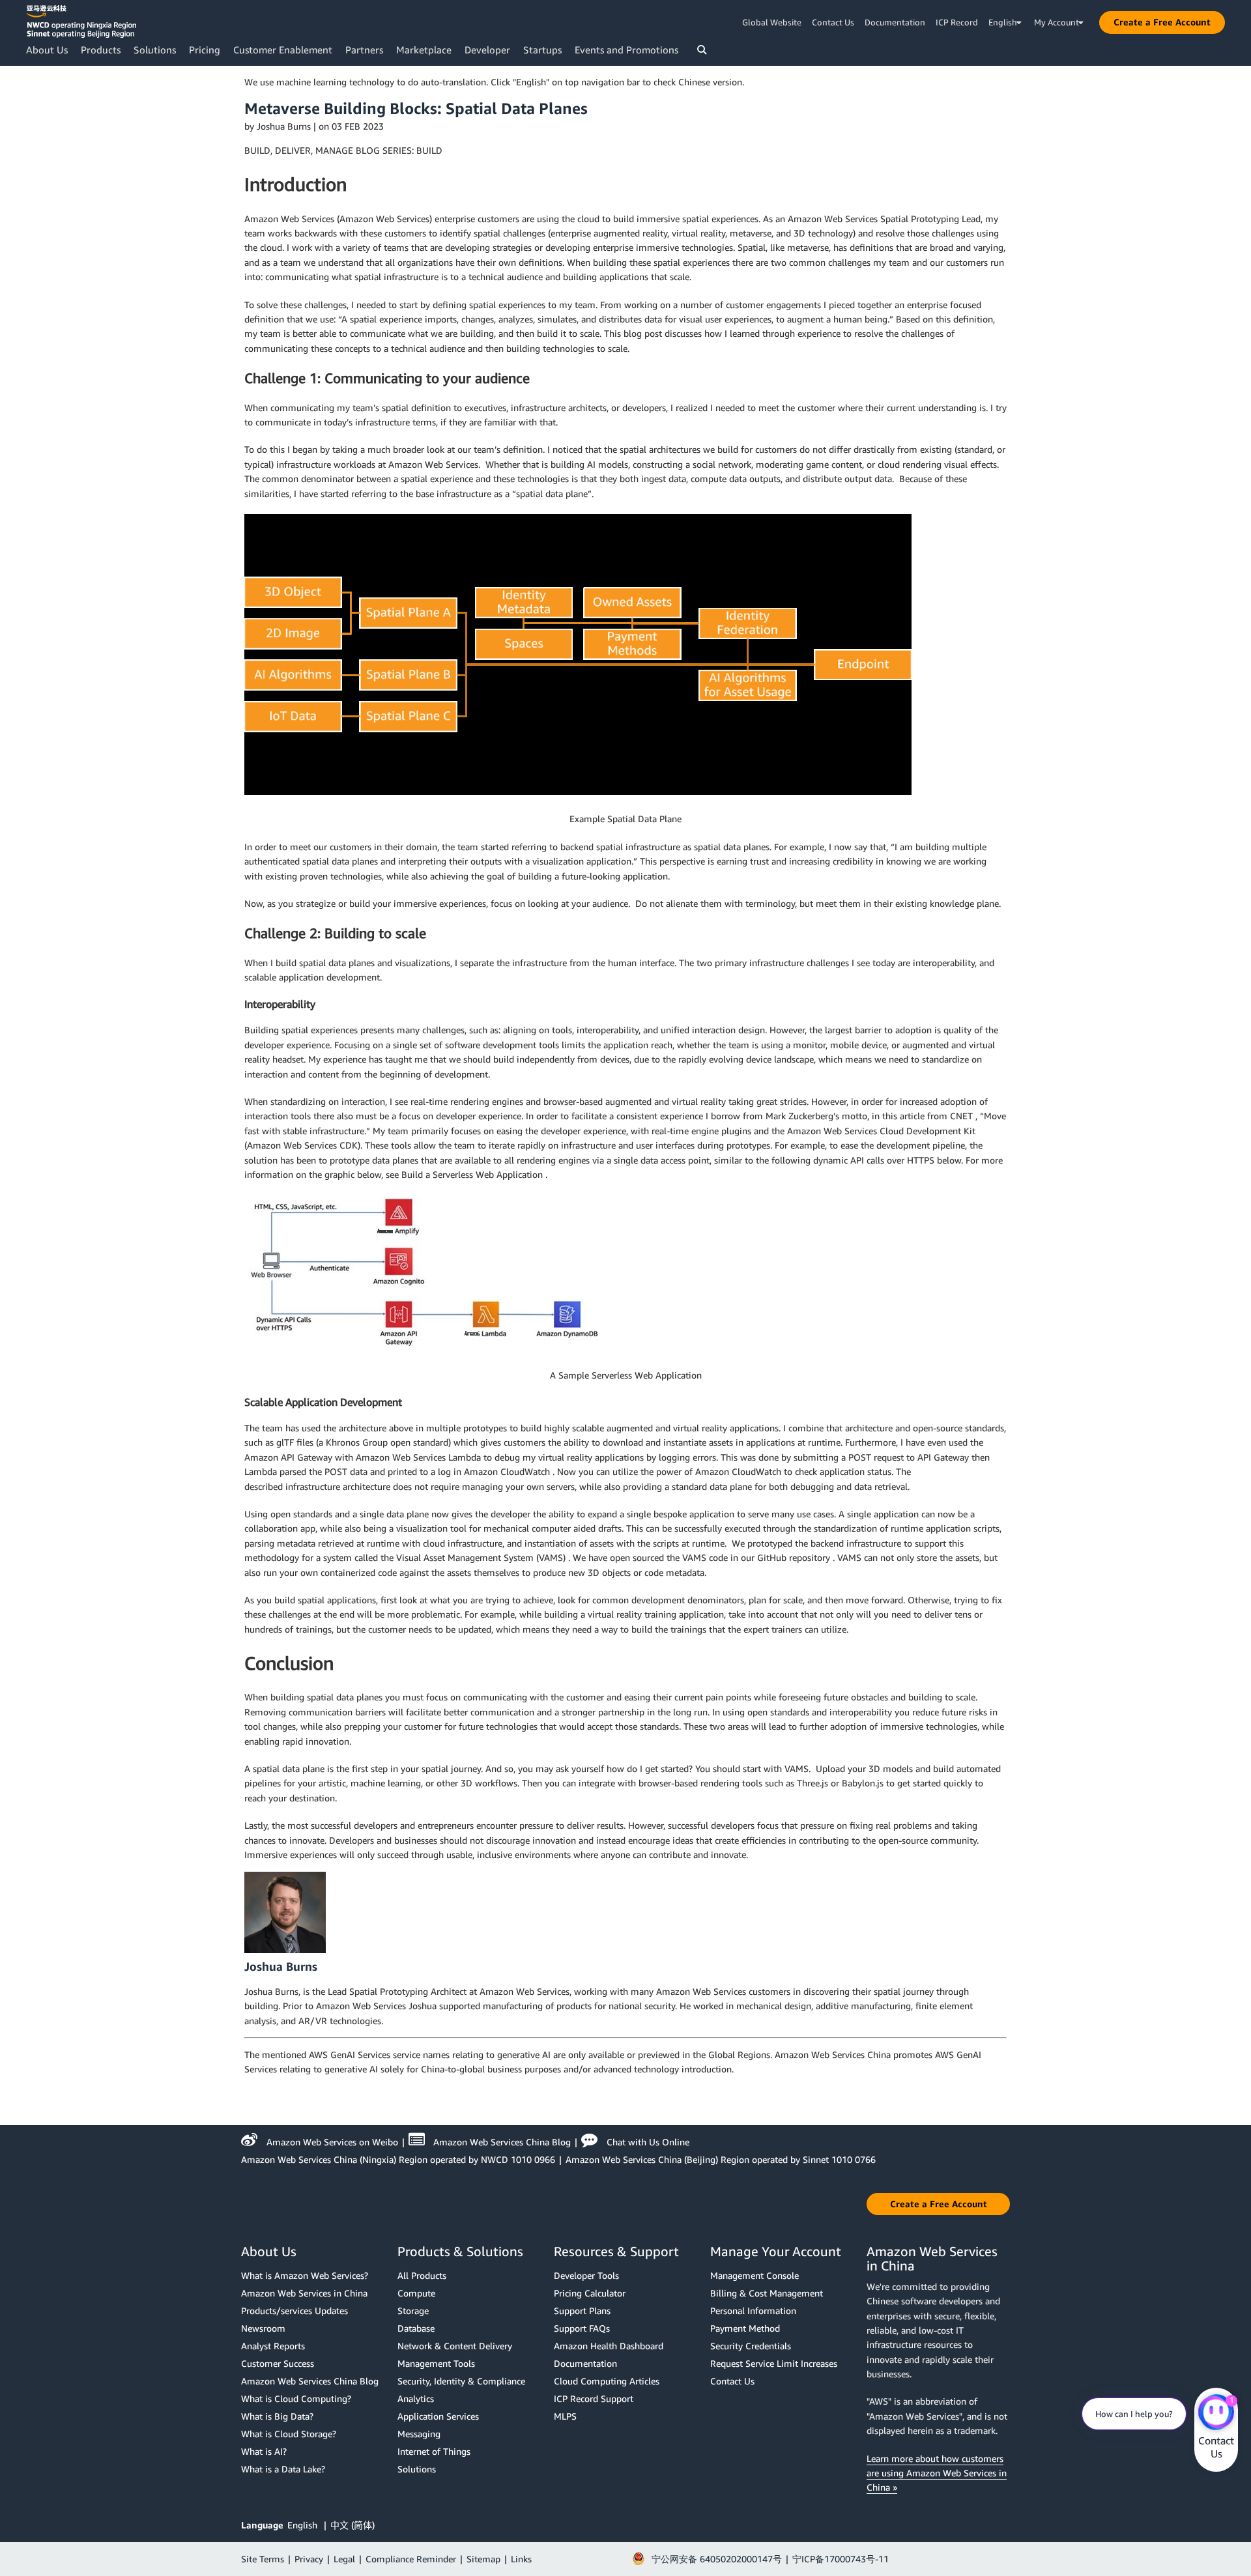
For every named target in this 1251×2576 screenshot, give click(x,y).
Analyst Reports (273, 2346)
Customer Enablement (283, 50)
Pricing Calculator (590, 2293)
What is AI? (264, 2451)
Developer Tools (586, 2275)
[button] (1162, 22)
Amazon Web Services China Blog (502, 2142)
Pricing (205, 50)
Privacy (309, 2559)
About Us (47, 50)
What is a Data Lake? (283, 2469)
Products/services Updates (295, 2311)
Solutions (155, 50)
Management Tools (436, 2363)
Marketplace (424, 50)
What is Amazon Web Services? (305, 2275)
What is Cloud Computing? (296, 2398)
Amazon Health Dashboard (609, 2346)
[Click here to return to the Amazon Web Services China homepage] (81, 21)
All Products (422, 2275)
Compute (416, 2293)
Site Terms (263, 2559)
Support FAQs (582, 2328)
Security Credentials (751, 2346)
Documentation (895, 22)
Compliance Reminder (411, 2559)
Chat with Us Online (648, 2142)
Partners (364, 50)
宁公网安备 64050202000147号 (717, 2559)
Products (101, 50)
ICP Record (957, 22)
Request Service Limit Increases (774, 2363)
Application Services (438, 2416)
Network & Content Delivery (455, 2346)
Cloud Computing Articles (607, 2381)
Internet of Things (434, 2451)
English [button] (1003, 22)
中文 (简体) (352, 2525)
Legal (344, 2559)
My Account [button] (1057, 22)
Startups (542, 50)
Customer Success (278, 2363)
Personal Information (753, 2311)
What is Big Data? (277, 2416)
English (304, 2525)
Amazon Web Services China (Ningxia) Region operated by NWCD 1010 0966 (398, 2159)
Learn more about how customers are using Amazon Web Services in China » (937, 2473)
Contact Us (833, 22)
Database (416, 2328)
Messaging (419, 2434)
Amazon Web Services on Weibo (332, 2142)
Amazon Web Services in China (304, 2293)
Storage (413, 2311)
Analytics (416, 2398)
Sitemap (483, 2559)
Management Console (755, 2275)
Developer (487, 50)
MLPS (565, 2416)
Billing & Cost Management (767, 2293)
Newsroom (263, 2328)
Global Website (772, 22)
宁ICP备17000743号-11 (841, 2559)
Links (521, 2559)
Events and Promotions (626, 50)
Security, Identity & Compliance (461, 2381)
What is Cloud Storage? (289, 2434)
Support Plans (582, 2311)
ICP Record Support (594, 2398)
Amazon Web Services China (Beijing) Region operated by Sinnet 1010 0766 (721, 2159)
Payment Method (745, 2328)
